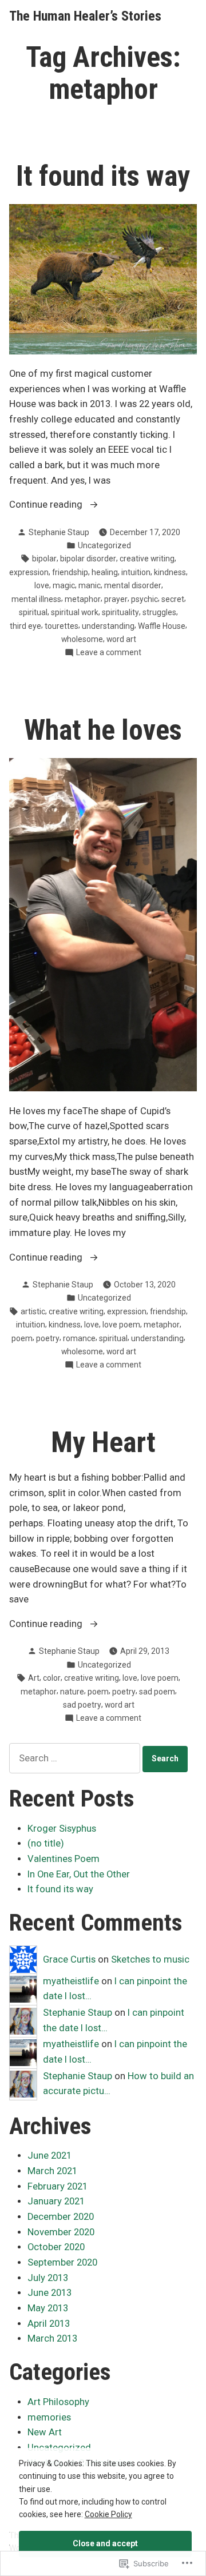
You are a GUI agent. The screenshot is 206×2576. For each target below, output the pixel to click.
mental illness (36, 599)
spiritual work (75, 612)
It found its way (103, 176)
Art (34, 1678)
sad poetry (82, 1705)
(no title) (46, 1843)
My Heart (103, 1442)
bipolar (44, 559)
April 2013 (49, 2324)
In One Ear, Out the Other (79, 1874)
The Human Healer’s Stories (85, 16)
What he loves (103, 730)
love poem (121, 1325)
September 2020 (62, 2262)
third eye (25, 626)
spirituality (120, 612)
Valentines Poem (64, 1859)
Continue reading (47, 506)
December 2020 (61, 2217)
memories (49, 2417)
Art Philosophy (58, 2402)
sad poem (157, 1692)
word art (121, 639)
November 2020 (61, 2232)
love (42, 585)
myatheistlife (71, 1981)
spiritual (33, 612)
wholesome (82, 639)
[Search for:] (76, 1758)
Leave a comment (109, 653)
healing (105, 572)
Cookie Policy (108, 2514)
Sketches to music (150, 1959)
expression (29, 572)
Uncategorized (104, 545)
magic (64, 585)
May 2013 (48, 2308)
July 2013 (48, 2278)
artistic (33, 1311)
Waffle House (162, 626)
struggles (159, 612)
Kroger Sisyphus (62, 1829)
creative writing (147, 559)
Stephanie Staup (59, 532)
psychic (144, 599)
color (52, 1678)
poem (22, 1338)
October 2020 (56, 2247)
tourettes (62, 626)
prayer (116, 599)
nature (72, 1692)
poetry (48, 1338)
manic (90, 585)
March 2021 (52, 2171)
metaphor (83, 599)
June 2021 (49, 2156)
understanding (108, 626)
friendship (70, 572)
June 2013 (49, 2293)
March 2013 (52, 2338)
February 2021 (58, 2186)
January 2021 (56, 2201)
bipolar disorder (88, 559)
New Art (45, 2432)
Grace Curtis (69, 1959)
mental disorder (133, 585)
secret (173, 599)
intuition (136, 572)
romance (79, 1338)
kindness (170, 572)
